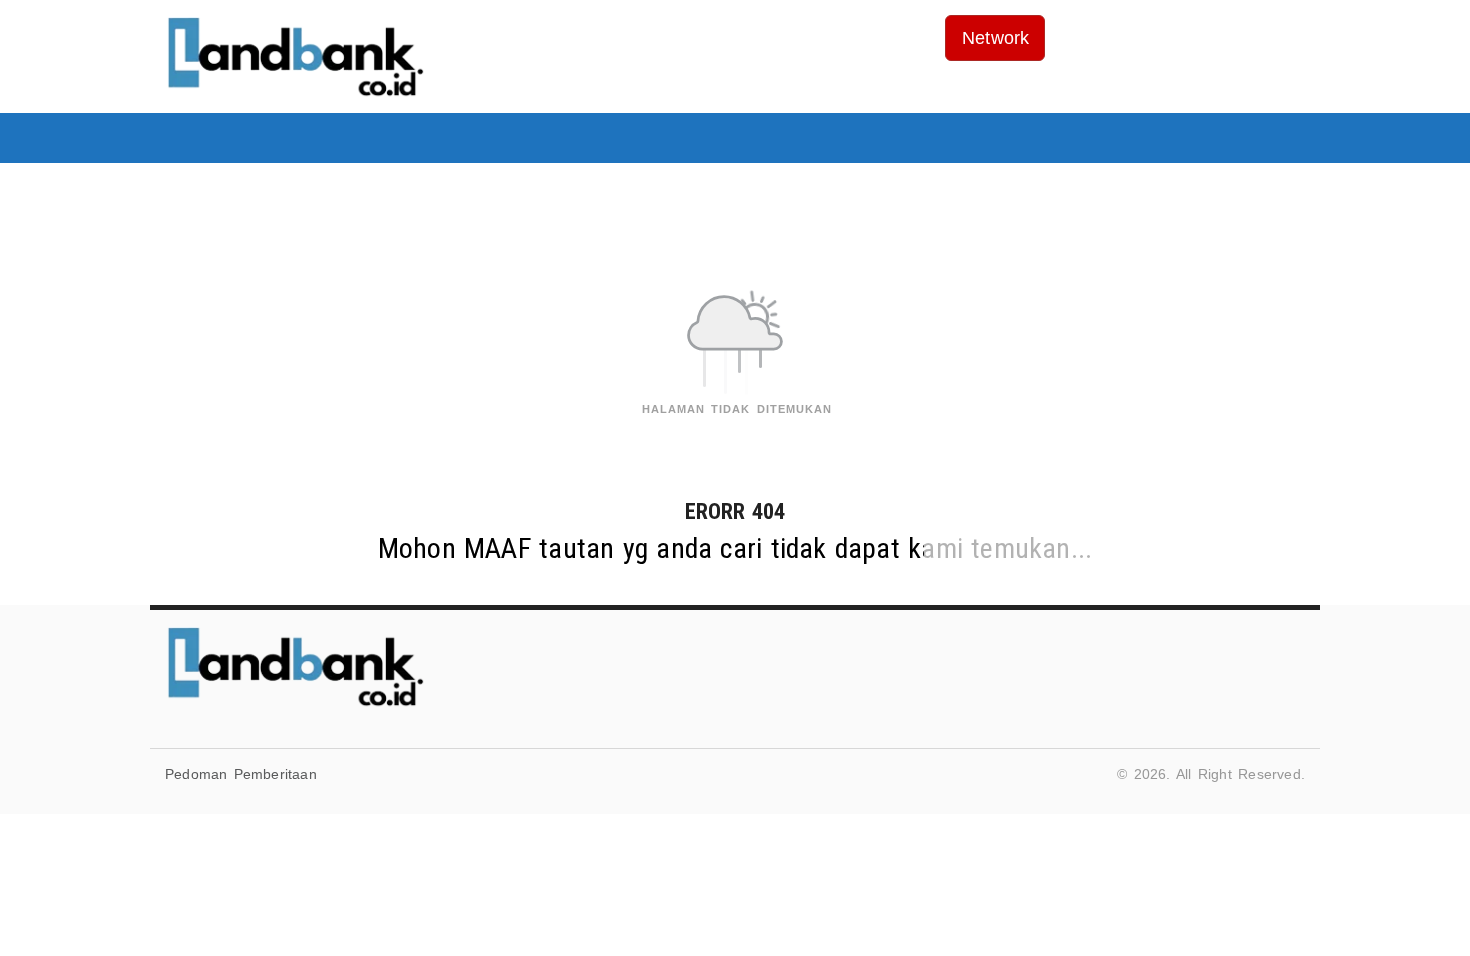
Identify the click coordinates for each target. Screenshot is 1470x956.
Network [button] (995, 38)
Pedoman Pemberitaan (241, 774)
